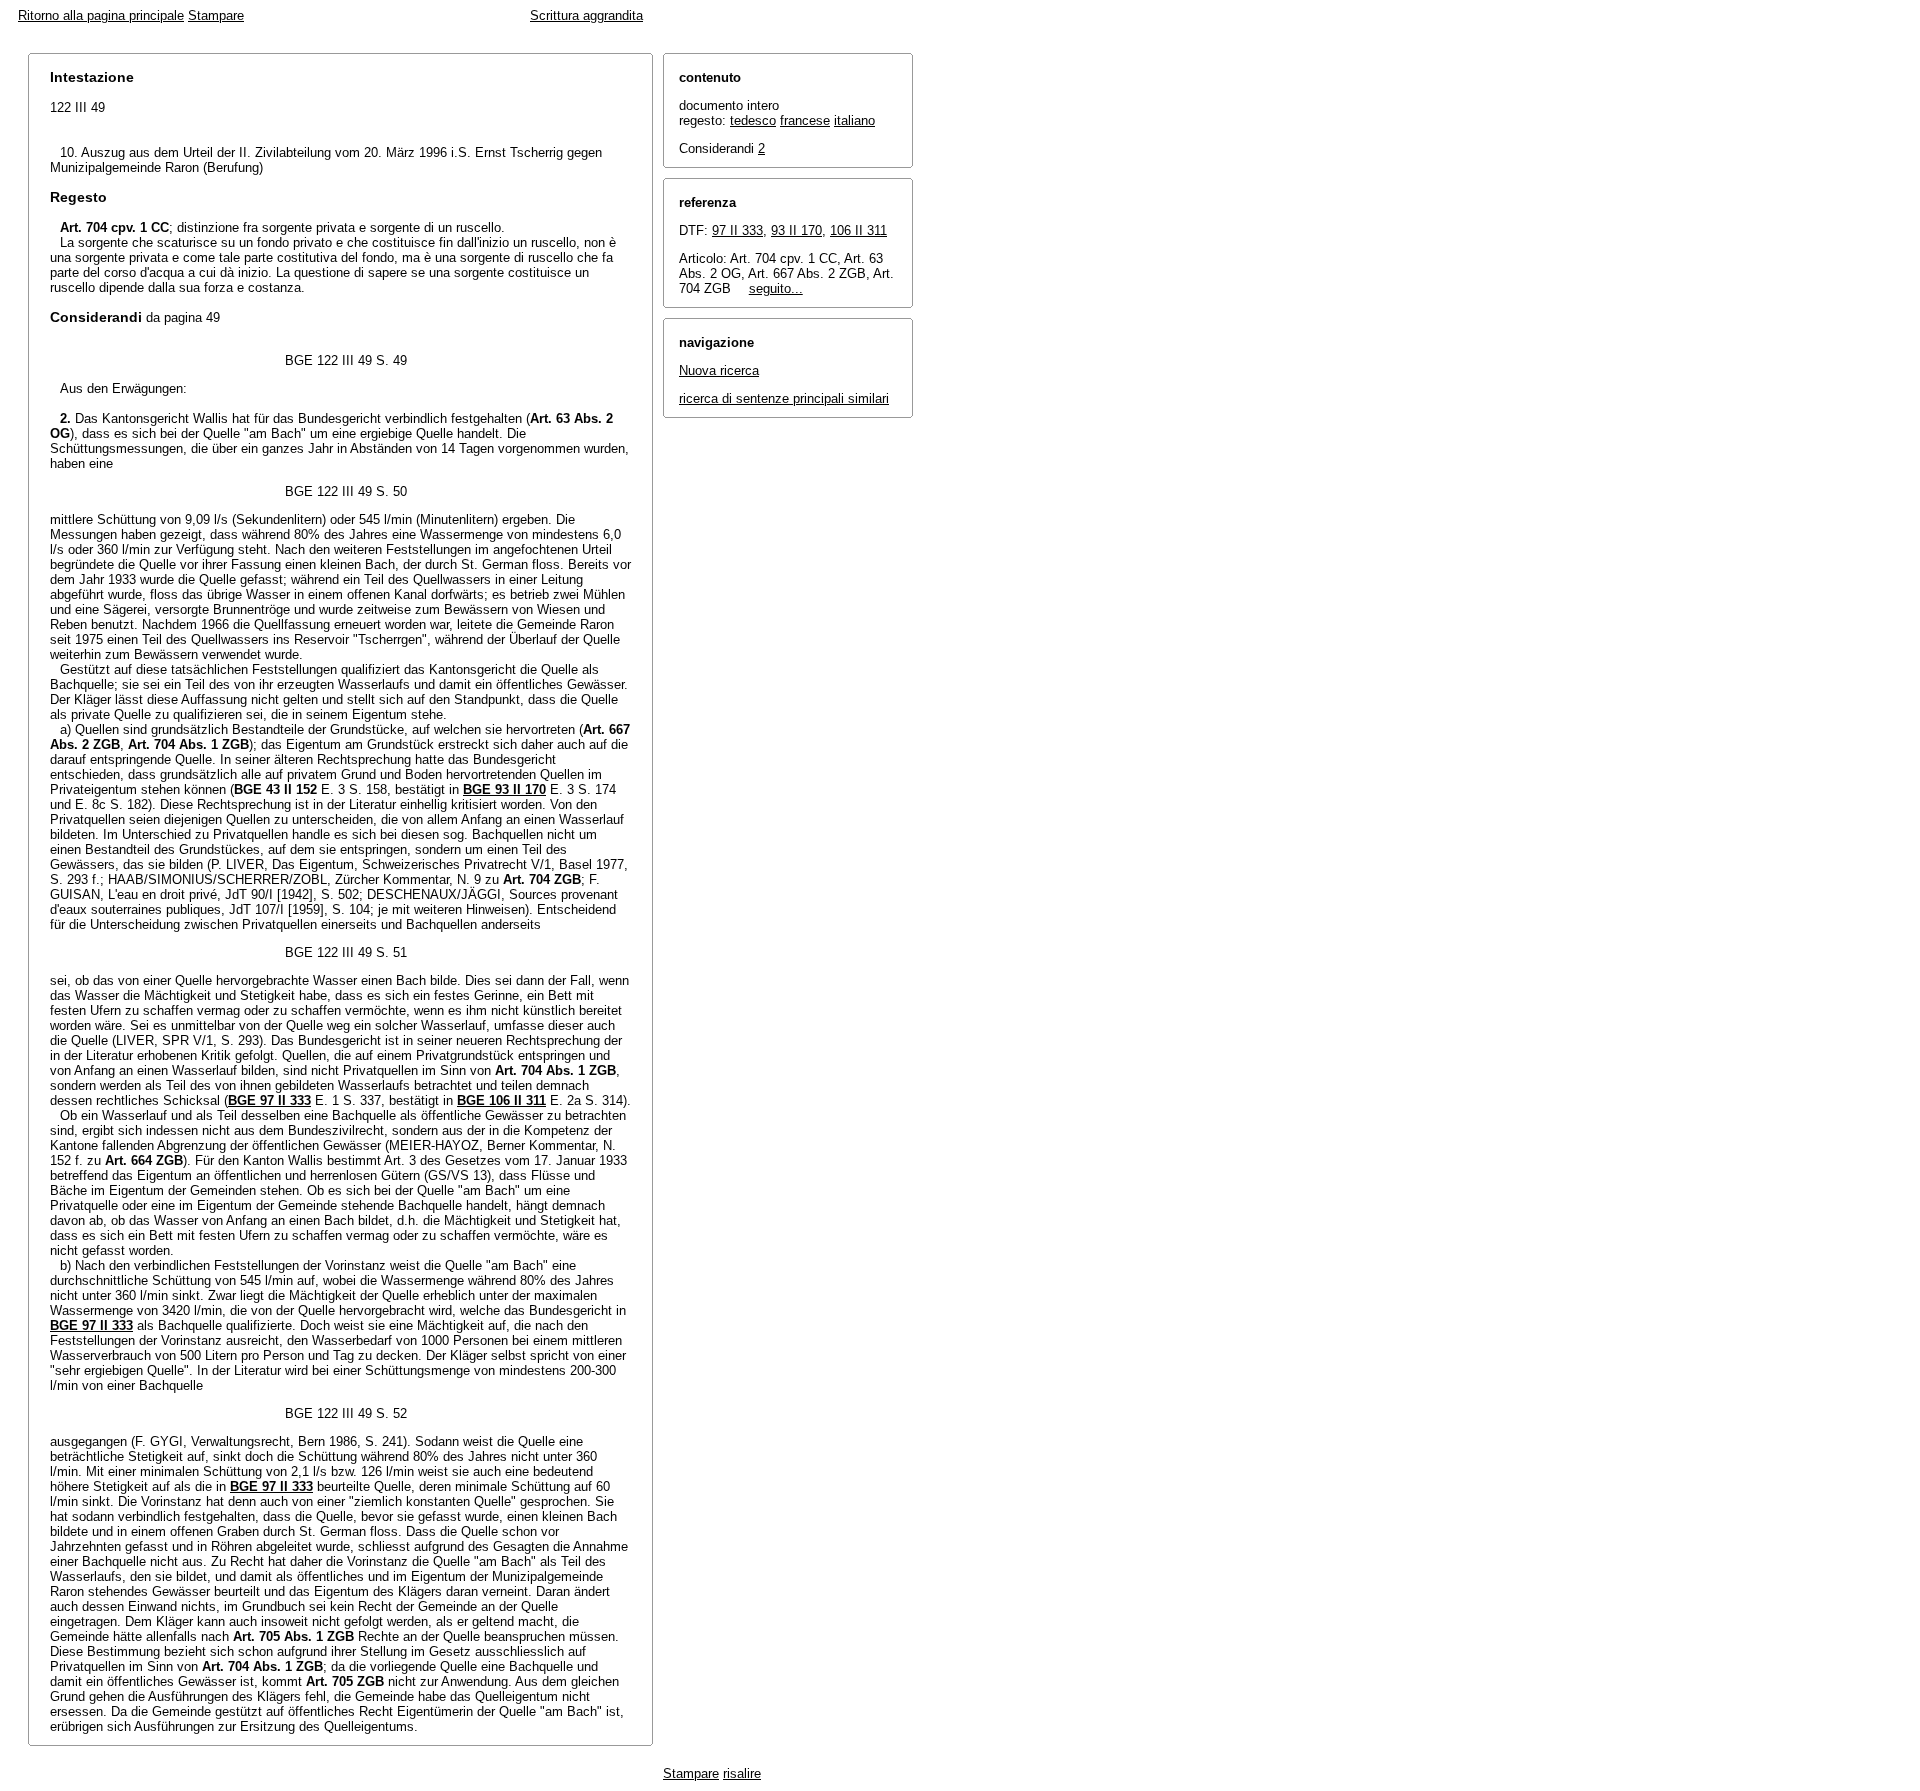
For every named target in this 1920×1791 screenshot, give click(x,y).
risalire (742, 1773)
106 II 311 (858, 230)
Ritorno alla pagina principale (101, 15)
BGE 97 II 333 (269, 1100)
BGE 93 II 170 (504, 789)
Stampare (216, 15)
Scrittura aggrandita (586, 15)
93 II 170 (796, 230)
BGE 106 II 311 (501, 1100)
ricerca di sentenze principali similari (784, 398)
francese (805, 120)
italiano (854, 120)
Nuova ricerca (719, 370)
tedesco (753, 120)
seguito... (776, 288)
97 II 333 (737, 230)
